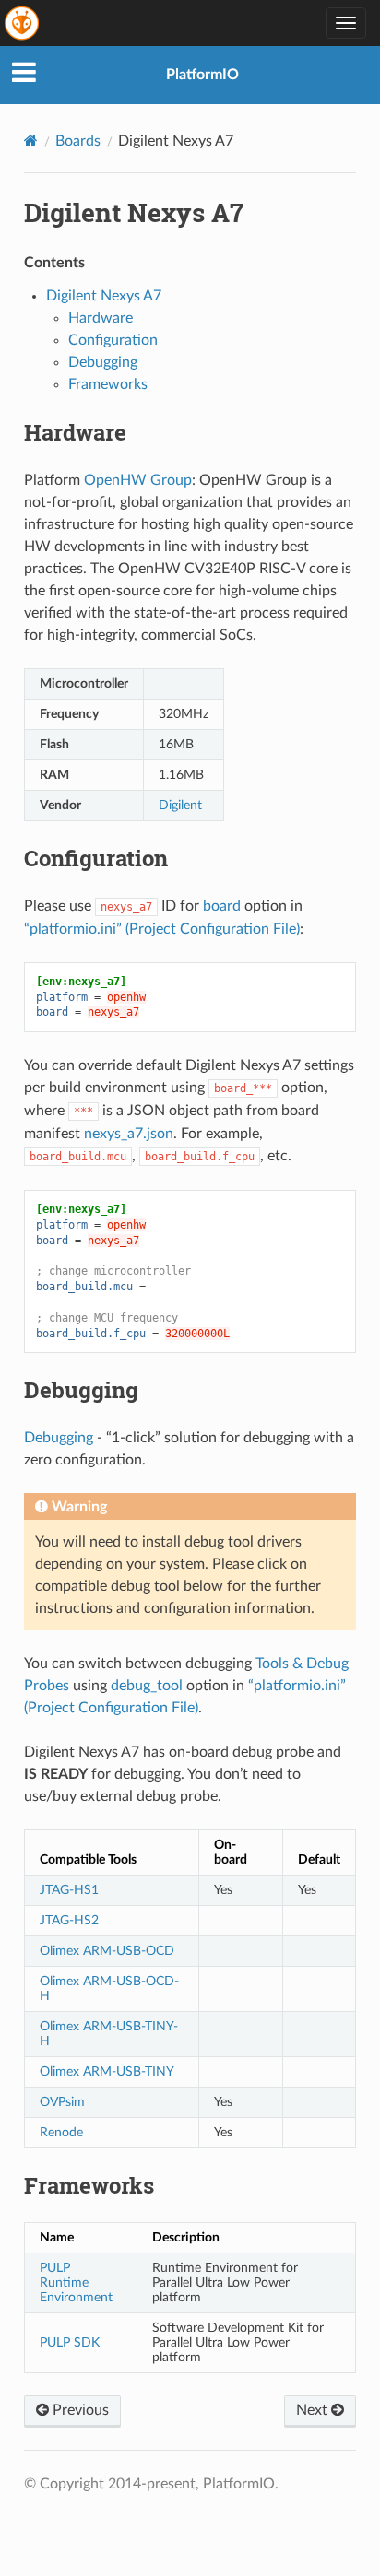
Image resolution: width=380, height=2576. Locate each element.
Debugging (103, 362)
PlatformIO (202, 75)
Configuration (113, 340)
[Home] (31, 141)
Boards (78, 141)
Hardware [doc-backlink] (75, 432)
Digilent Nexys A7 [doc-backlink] (134, 212)
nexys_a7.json (129, 1134)
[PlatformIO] (23, 23)
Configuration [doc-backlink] (96, 858)
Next (314, 2410)
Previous (79, 2410)
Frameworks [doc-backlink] (89, 2185)
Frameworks (108, 384)
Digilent (180, 805)
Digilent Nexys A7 (104, 296)
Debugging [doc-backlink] (81, 1390)
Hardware (101, 318)
